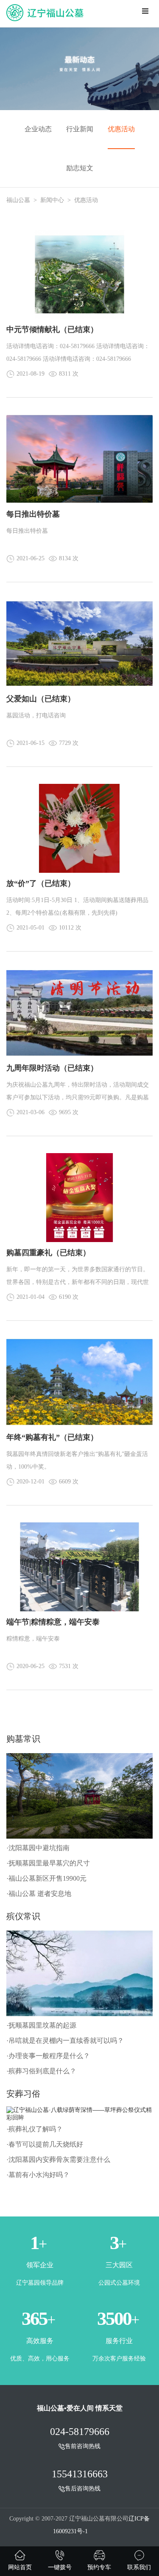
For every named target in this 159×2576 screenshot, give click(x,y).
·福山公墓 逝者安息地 (39, 1894)
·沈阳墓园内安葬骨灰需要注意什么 (58, 2160)
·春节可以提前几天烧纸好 (45, 2144)
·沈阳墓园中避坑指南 (38, 1848)
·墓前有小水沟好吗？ (38, 2175)
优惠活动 (121, 129)
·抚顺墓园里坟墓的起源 (41, 2025)
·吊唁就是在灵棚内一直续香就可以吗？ (65, 2041)
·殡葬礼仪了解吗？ (35, 2129)
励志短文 (80, 168)
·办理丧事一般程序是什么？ (48, 2056)
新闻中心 (52, 200)
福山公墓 (18, 200)
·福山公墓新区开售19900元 (46, 1878)
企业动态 (38, 129)
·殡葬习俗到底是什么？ (41, 2071)
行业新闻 (80, 129)
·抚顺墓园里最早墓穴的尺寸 (48, 1863)
